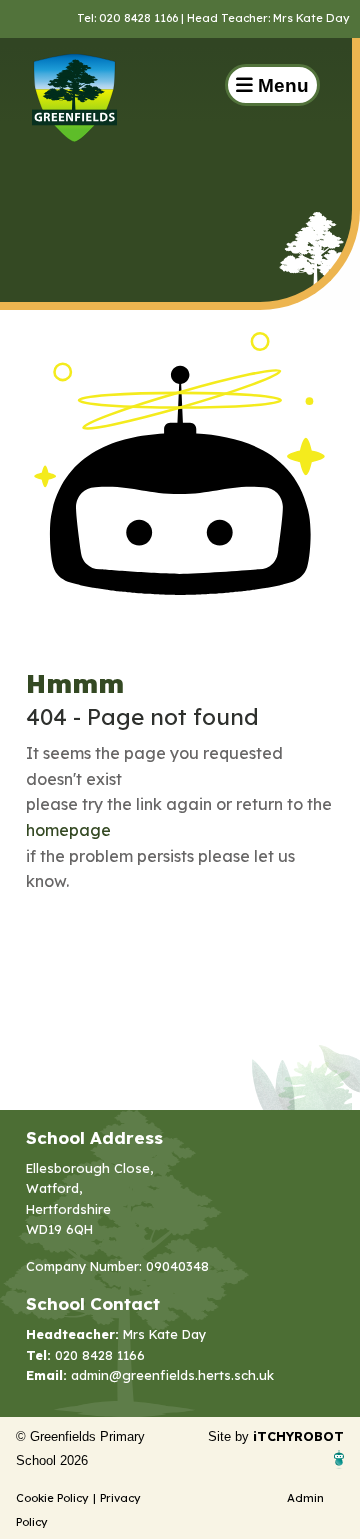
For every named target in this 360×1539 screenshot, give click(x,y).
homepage (68, 830)
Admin (305, 1498)
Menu (281, 85)
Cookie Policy (52, 1498)
